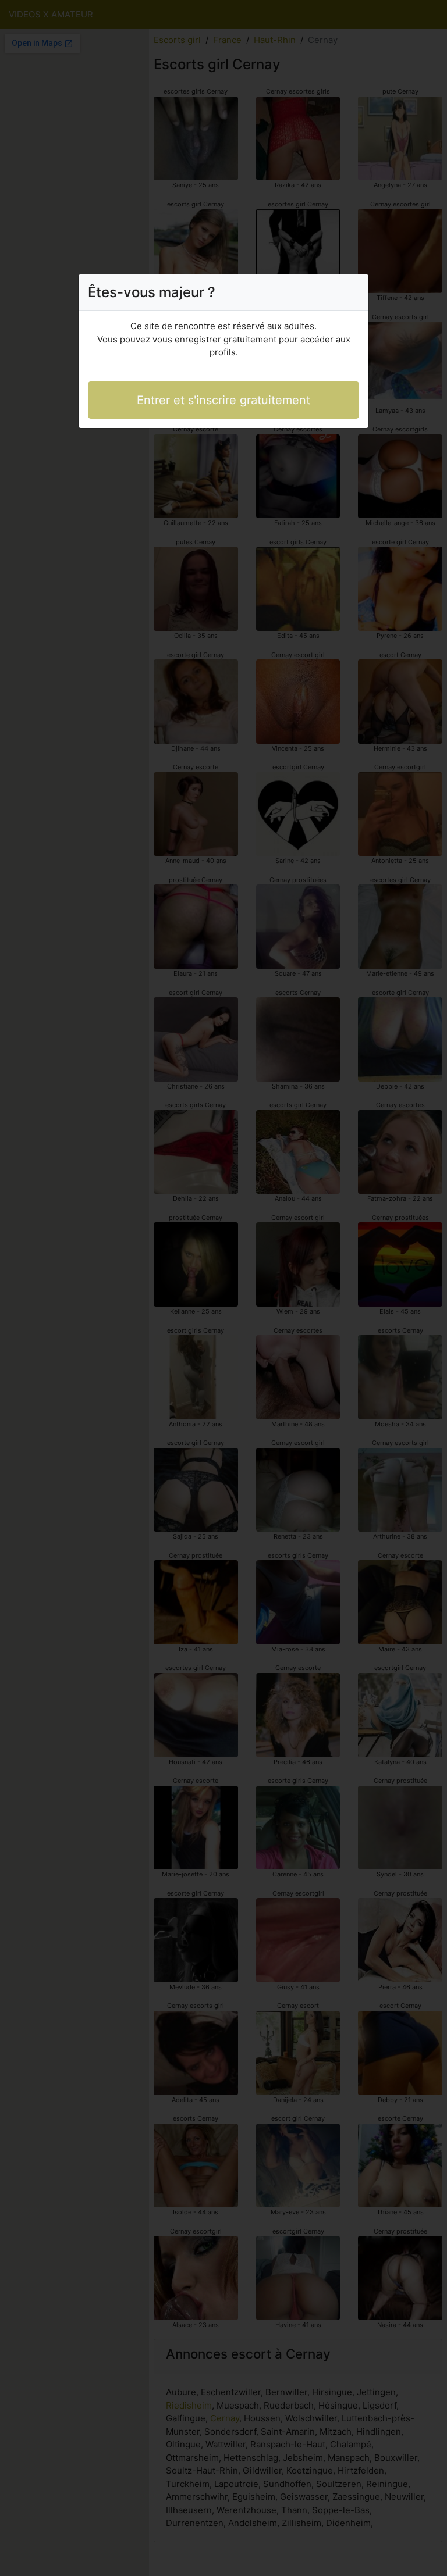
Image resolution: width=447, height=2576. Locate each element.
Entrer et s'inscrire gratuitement (223, 400)
